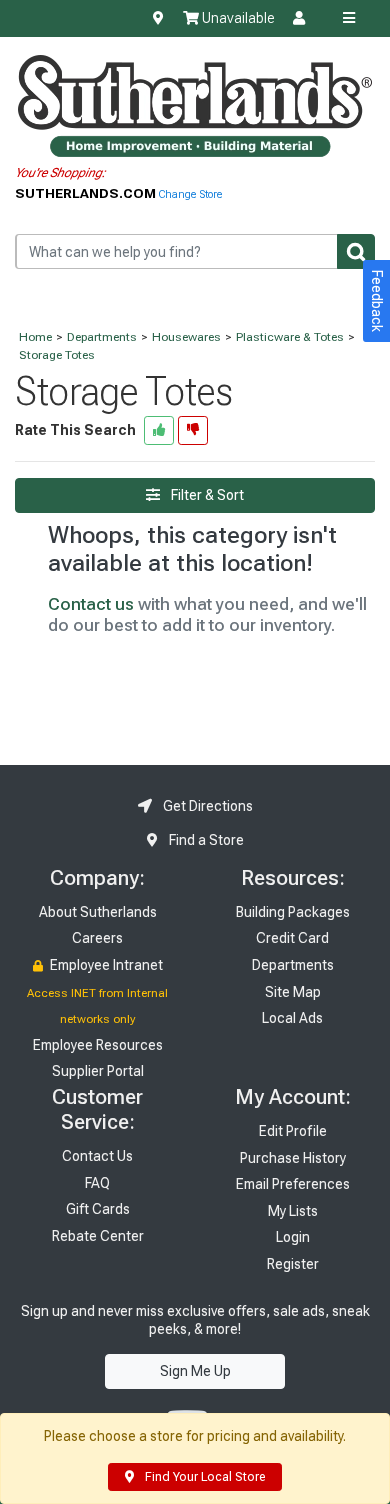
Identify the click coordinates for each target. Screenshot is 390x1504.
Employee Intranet (105, 965)
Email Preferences (293, 1184)
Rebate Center (98, 1236)
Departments (102, 337)
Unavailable (236, 18)
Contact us (91, 604)
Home (35, 337)
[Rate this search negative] (193, 430)
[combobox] (195, 251)
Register (293, 1264)
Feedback (377, 301)
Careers (97, 938)
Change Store (190, 194)
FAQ (97, 1183)
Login (293, 1237)
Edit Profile (293, 1131)
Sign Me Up (195, 1371)
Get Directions (206, 806)
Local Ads (292, 1018)
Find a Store (205, 840)
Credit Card (292, 938)
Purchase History (293, 1158)
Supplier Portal (98, 1071)
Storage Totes (57, 355)
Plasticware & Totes (290, 337)
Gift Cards (98, 1209)
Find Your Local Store (203, 1477)
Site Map (293, 992)
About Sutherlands (98, 912)
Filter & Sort (206, 495)
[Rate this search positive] (159, 430)
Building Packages (293, 912)
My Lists (293, 1211)
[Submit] (356, 251)
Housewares (186, 337)
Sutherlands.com (87, 193)
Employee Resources (98, 1045)
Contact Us (97, 1156)
